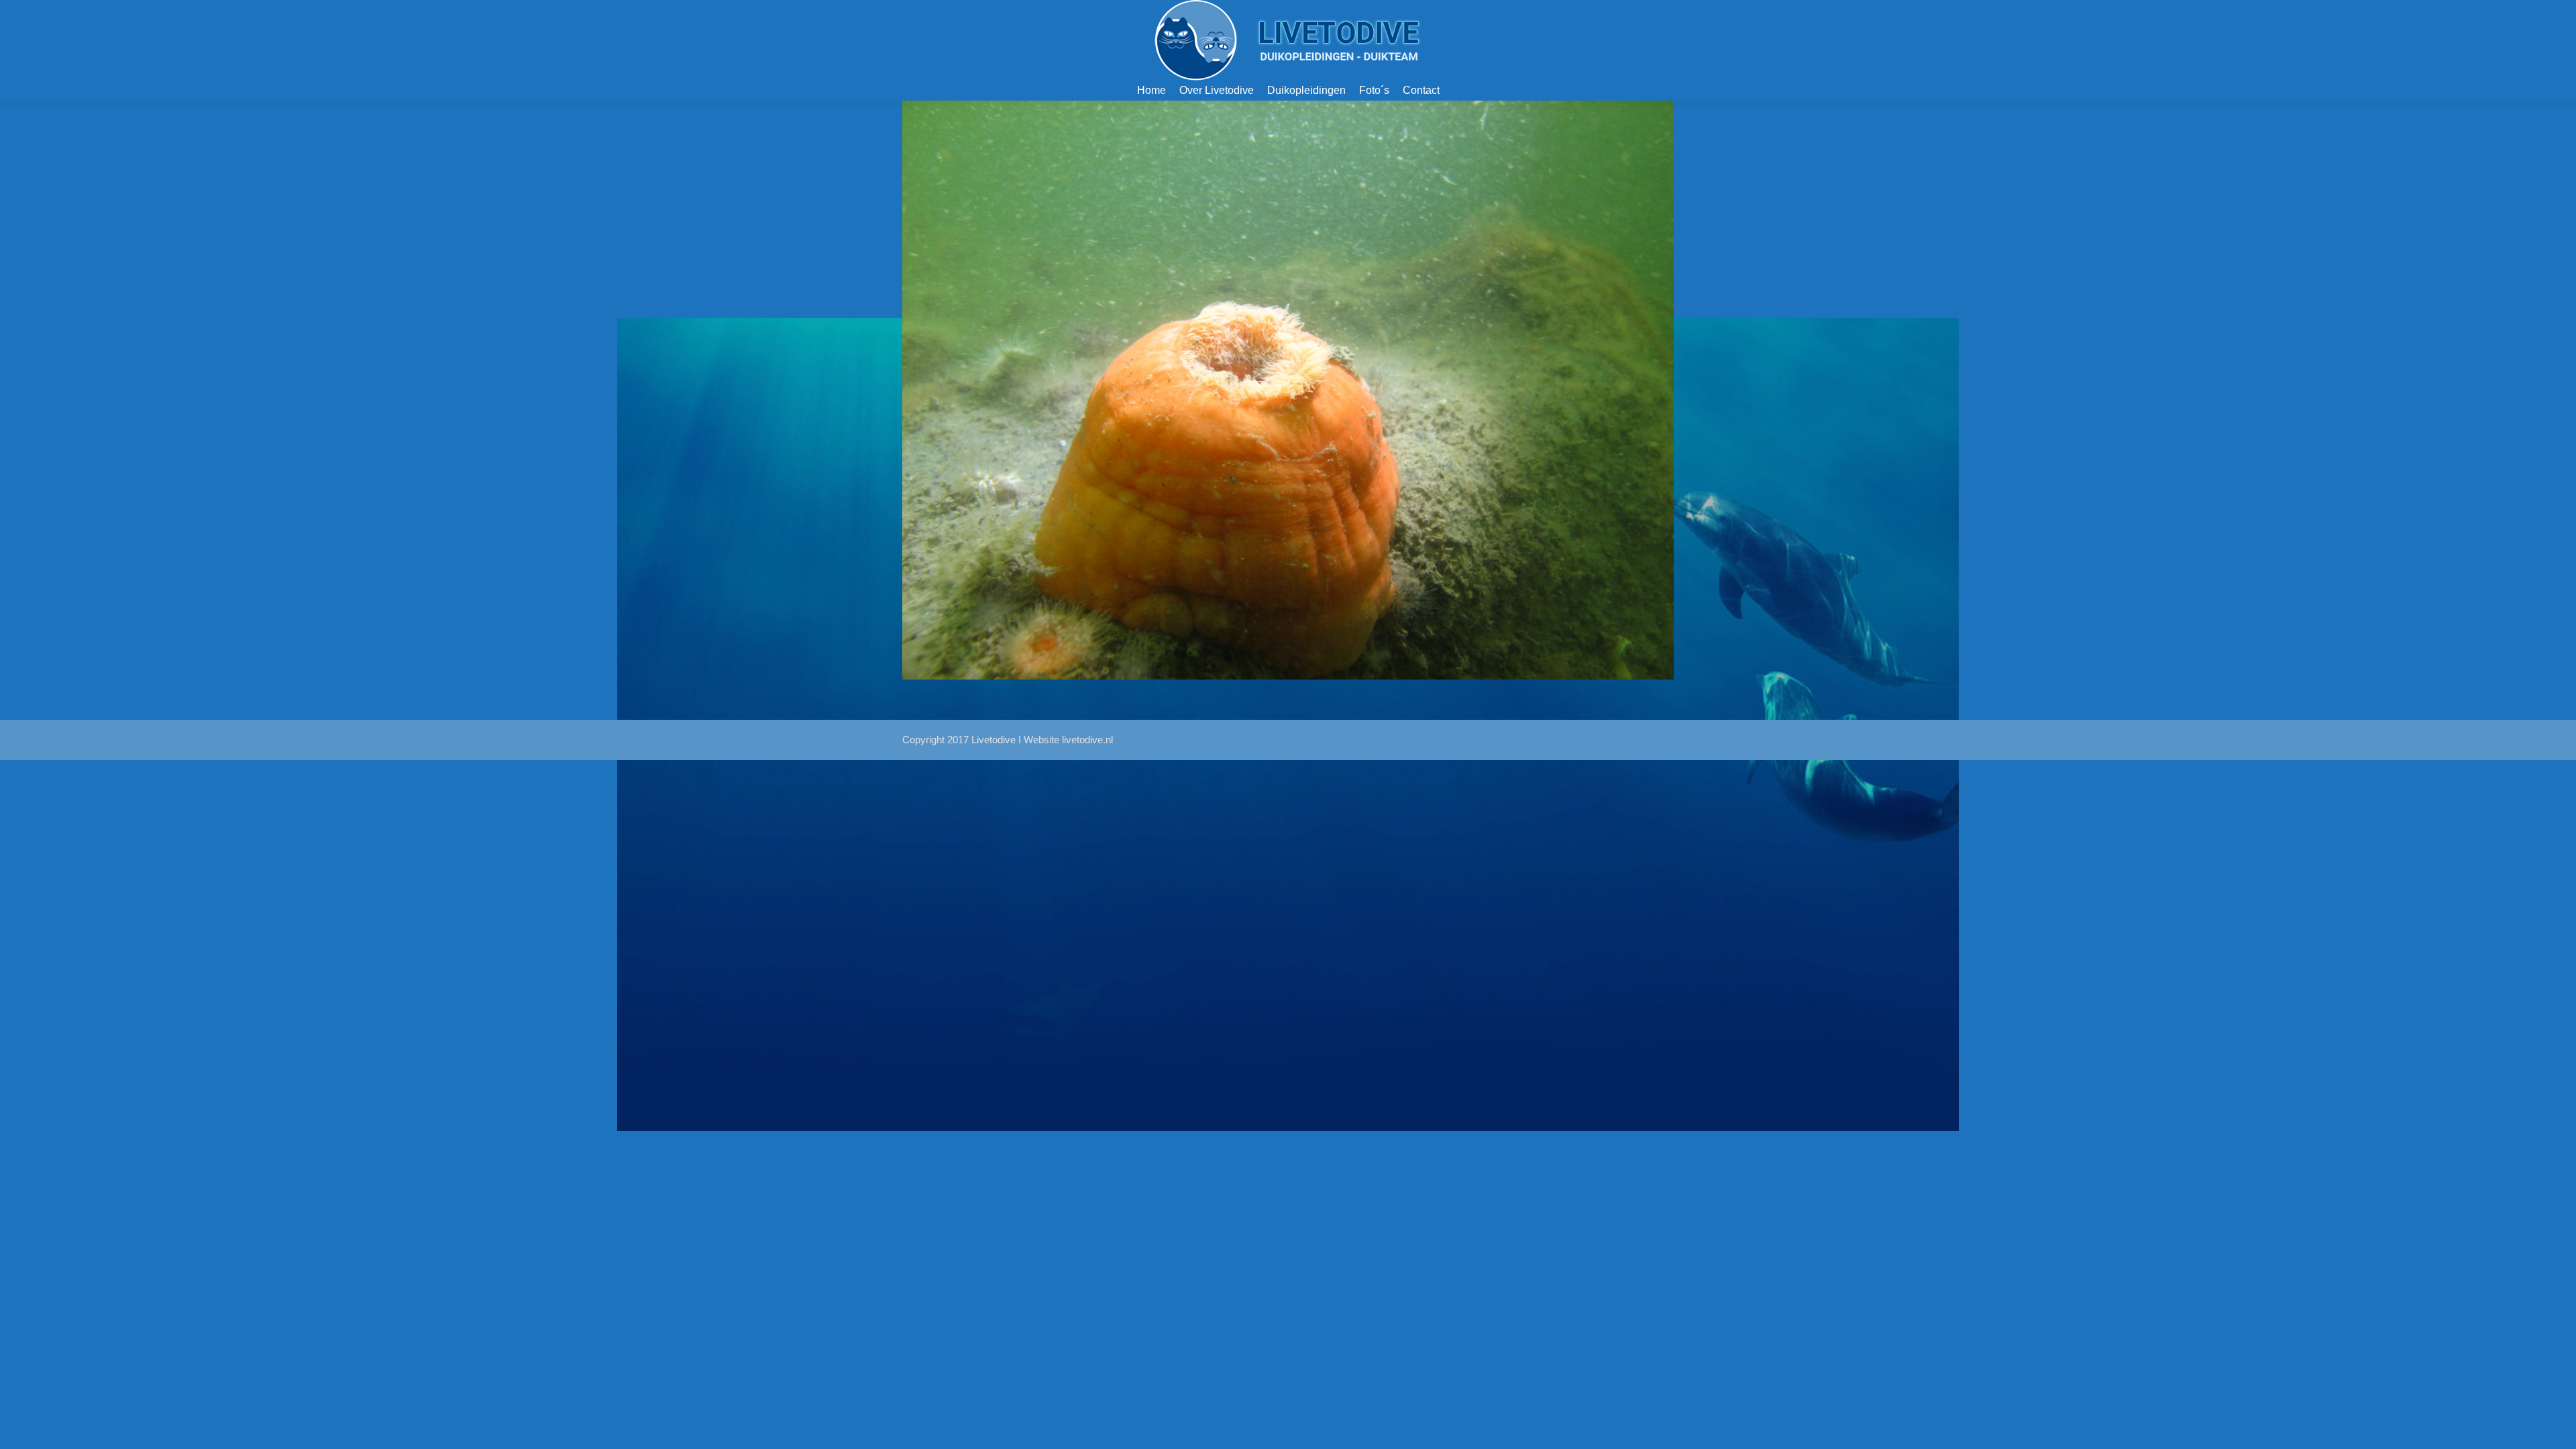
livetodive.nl (1087, 740)
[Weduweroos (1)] (1288, 390)
